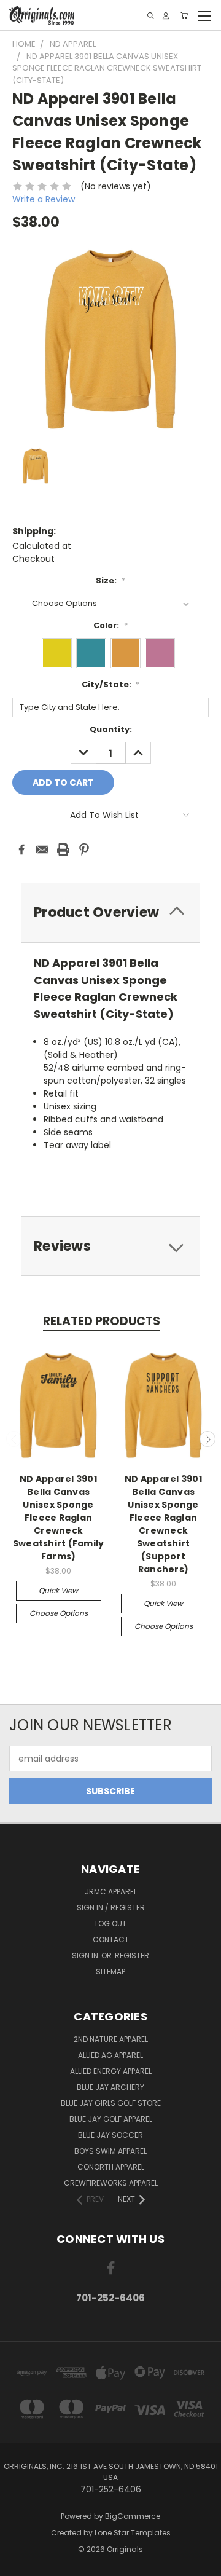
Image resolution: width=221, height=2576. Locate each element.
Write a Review (44, 199)
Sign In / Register (111, 1908)
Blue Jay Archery (110, 2087)
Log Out (111, 1924)
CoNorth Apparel (111, 2167)
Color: (110, 625)
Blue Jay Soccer (110, 2135)
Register (132, 1956)
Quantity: (111, 729)
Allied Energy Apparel (111, 2071)
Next (207, 1439)
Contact (111, 1940)
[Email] (42, 849)
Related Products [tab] (102, 1321)
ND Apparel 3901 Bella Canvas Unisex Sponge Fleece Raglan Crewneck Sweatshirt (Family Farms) (59, 1518)
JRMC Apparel (111, 1892)
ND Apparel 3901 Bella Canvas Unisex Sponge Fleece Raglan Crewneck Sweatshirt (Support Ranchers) (163, 1524)
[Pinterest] (84, 849)
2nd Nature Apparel (111, 2039)
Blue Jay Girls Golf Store (111, 2103)
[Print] (63, 849)
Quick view (58, 1590)
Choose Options (59, 1613)
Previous (14, 1439)
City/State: (111, 684)
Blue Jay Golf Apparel (111, 2119)
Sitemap (110, 1971)
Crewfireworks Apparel (111, 2183)
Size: (110, 581)
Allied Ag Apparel (110, 2055)
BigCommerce (133, 2516)
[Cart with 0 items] (184, 16)
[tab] (110, 1246)
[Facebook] (21, 849)
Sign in (86, 1956)
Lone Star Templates (133, 2533)
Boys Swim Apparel (110, 2151)
